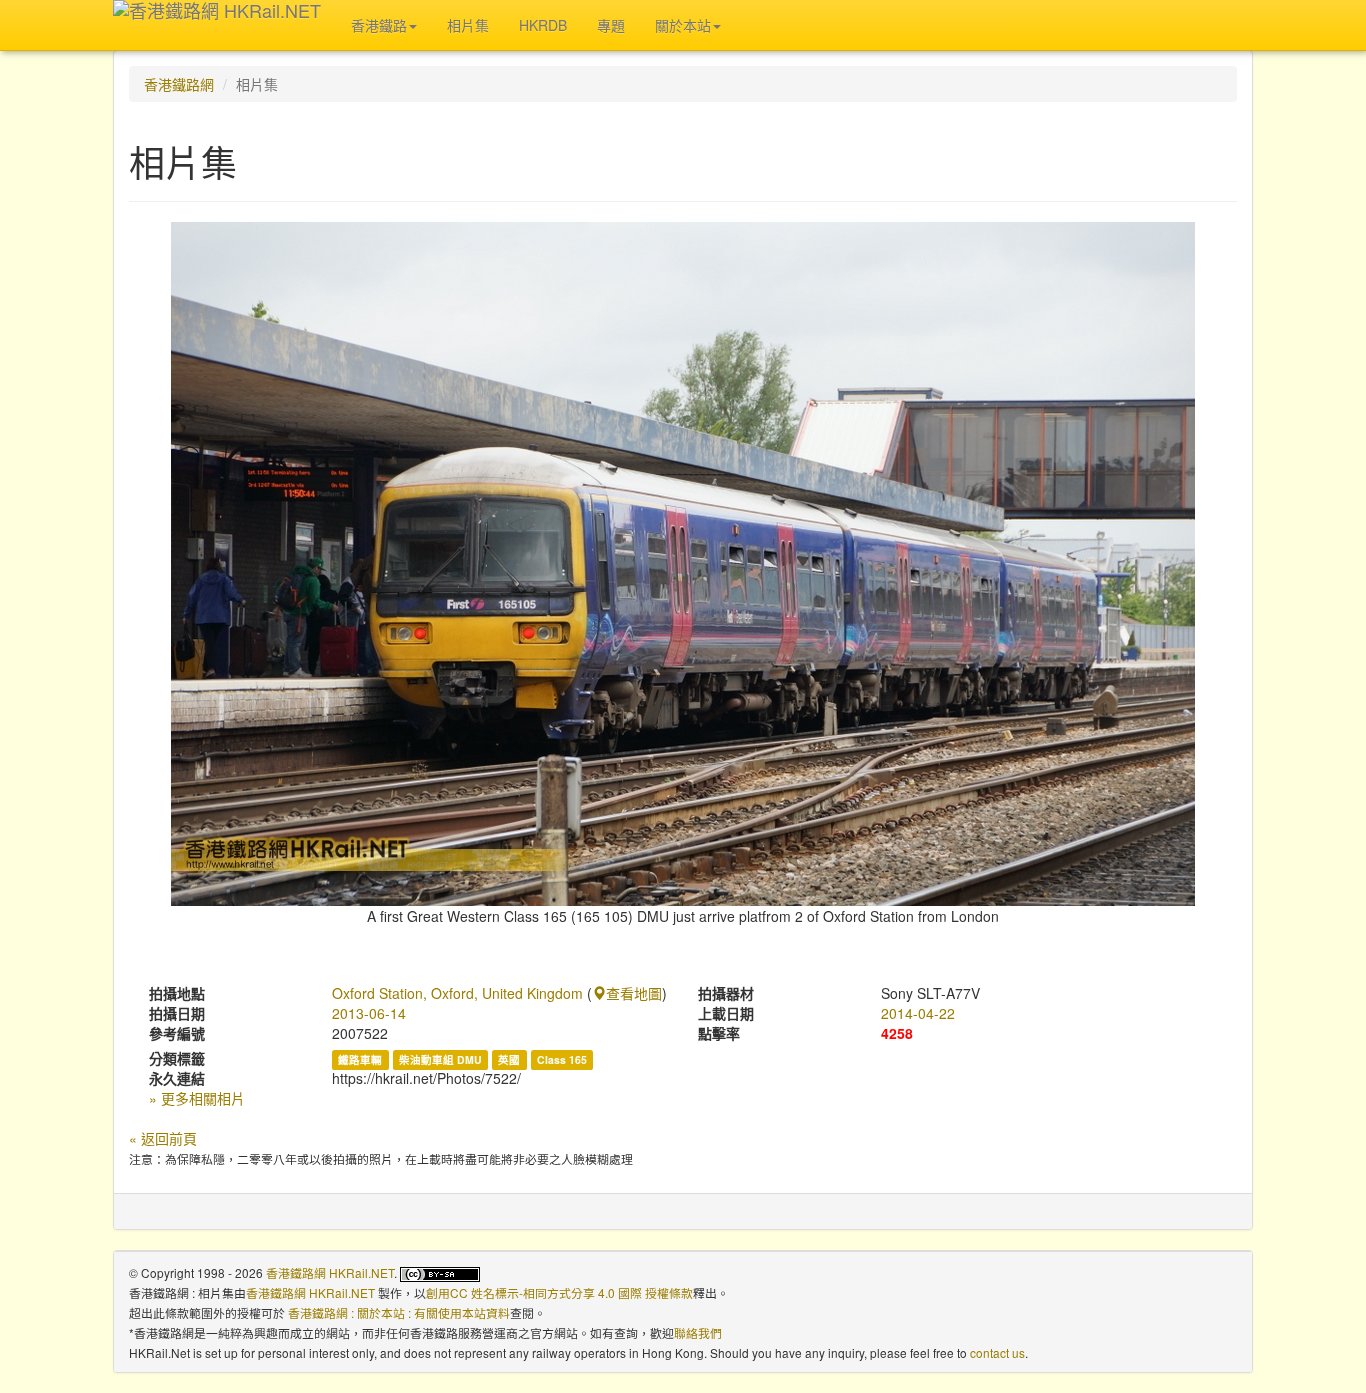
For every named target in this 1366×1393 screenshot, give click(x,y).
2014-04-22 (918, 1013)
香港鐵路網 (179, 84)
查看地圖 (634, 993)
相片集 (468, 25)
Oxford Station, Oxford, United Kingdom (457, 993)
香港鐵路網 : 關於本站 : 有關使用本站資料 (399, 1312)
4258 (897, 1033)
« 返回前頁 (163, 1138)
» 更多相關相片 (197, 1098)
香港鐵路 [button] (379, 25)
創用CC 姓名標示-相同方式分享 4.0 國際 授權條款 (559, 1292)
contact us (997, 1352)
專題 (611, 25)
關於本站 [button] (683, 25)
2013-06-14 (369, 1013)
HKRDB (543, 25)
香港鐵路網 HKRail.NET (330, 1272)
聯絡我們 (698, 1332)
